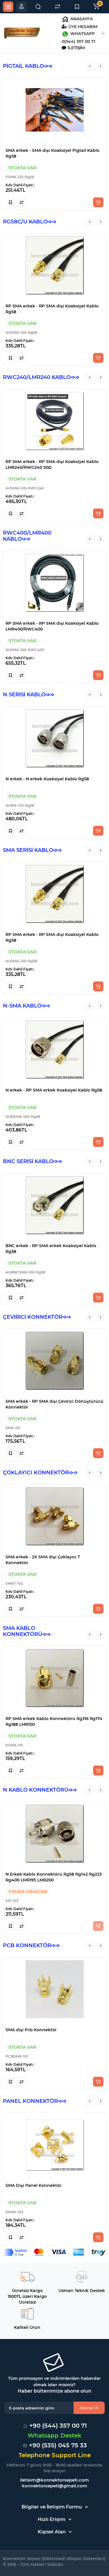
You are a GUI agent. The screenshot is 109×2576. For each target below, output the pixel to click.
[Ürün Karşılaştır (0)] (58, 7)
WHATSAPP (82, 34)
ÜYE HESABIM (82, 27)
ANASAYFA (81, 19)
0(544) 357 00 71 (78, 41)
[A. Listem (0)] (77, 7)
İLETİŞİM (76, 48)
